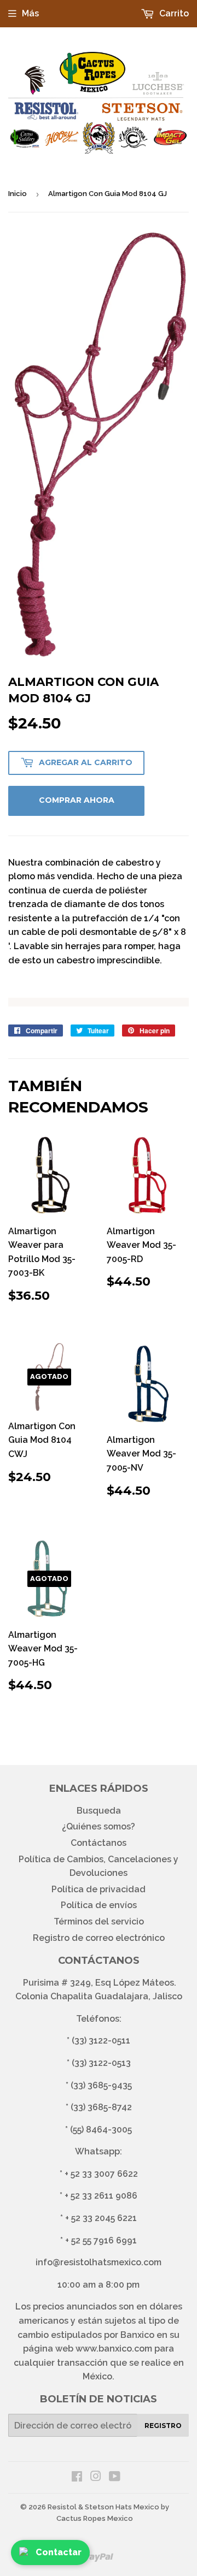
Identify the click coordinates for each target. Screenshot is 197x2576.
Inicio (18, 194)
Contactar (59, 2552)
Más (30, 13)
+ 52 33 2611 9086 (101, 2196)
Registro (163, 2426)
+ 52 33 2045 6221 (101, 2218)
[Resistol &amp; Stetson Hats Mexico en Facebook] (77, 2477)
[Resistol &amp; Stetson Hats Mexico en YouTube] (115, 2477)
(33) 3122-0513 (101, 2063)
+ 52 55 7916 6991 (101, 2240)
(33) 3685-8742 (101, 2107)
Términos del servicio (99, 1921)
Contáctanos (99, 1843)
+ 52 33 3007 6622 (101, 2174)
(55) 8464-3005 (101, 2130)
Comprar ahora (77, 800)
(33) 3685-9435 (101, 2085)
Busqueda (99, 1811)
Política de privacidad (99, 1889)
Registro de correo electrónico (99, 1938)
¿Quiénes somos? (99, 1826)
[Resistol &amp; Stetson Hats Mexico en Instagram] (96, 2477)
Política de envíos (99, 1905)
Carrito (173, 13)
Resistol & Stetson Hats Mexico (103, 2507)
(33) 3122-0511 (101, 2041)
